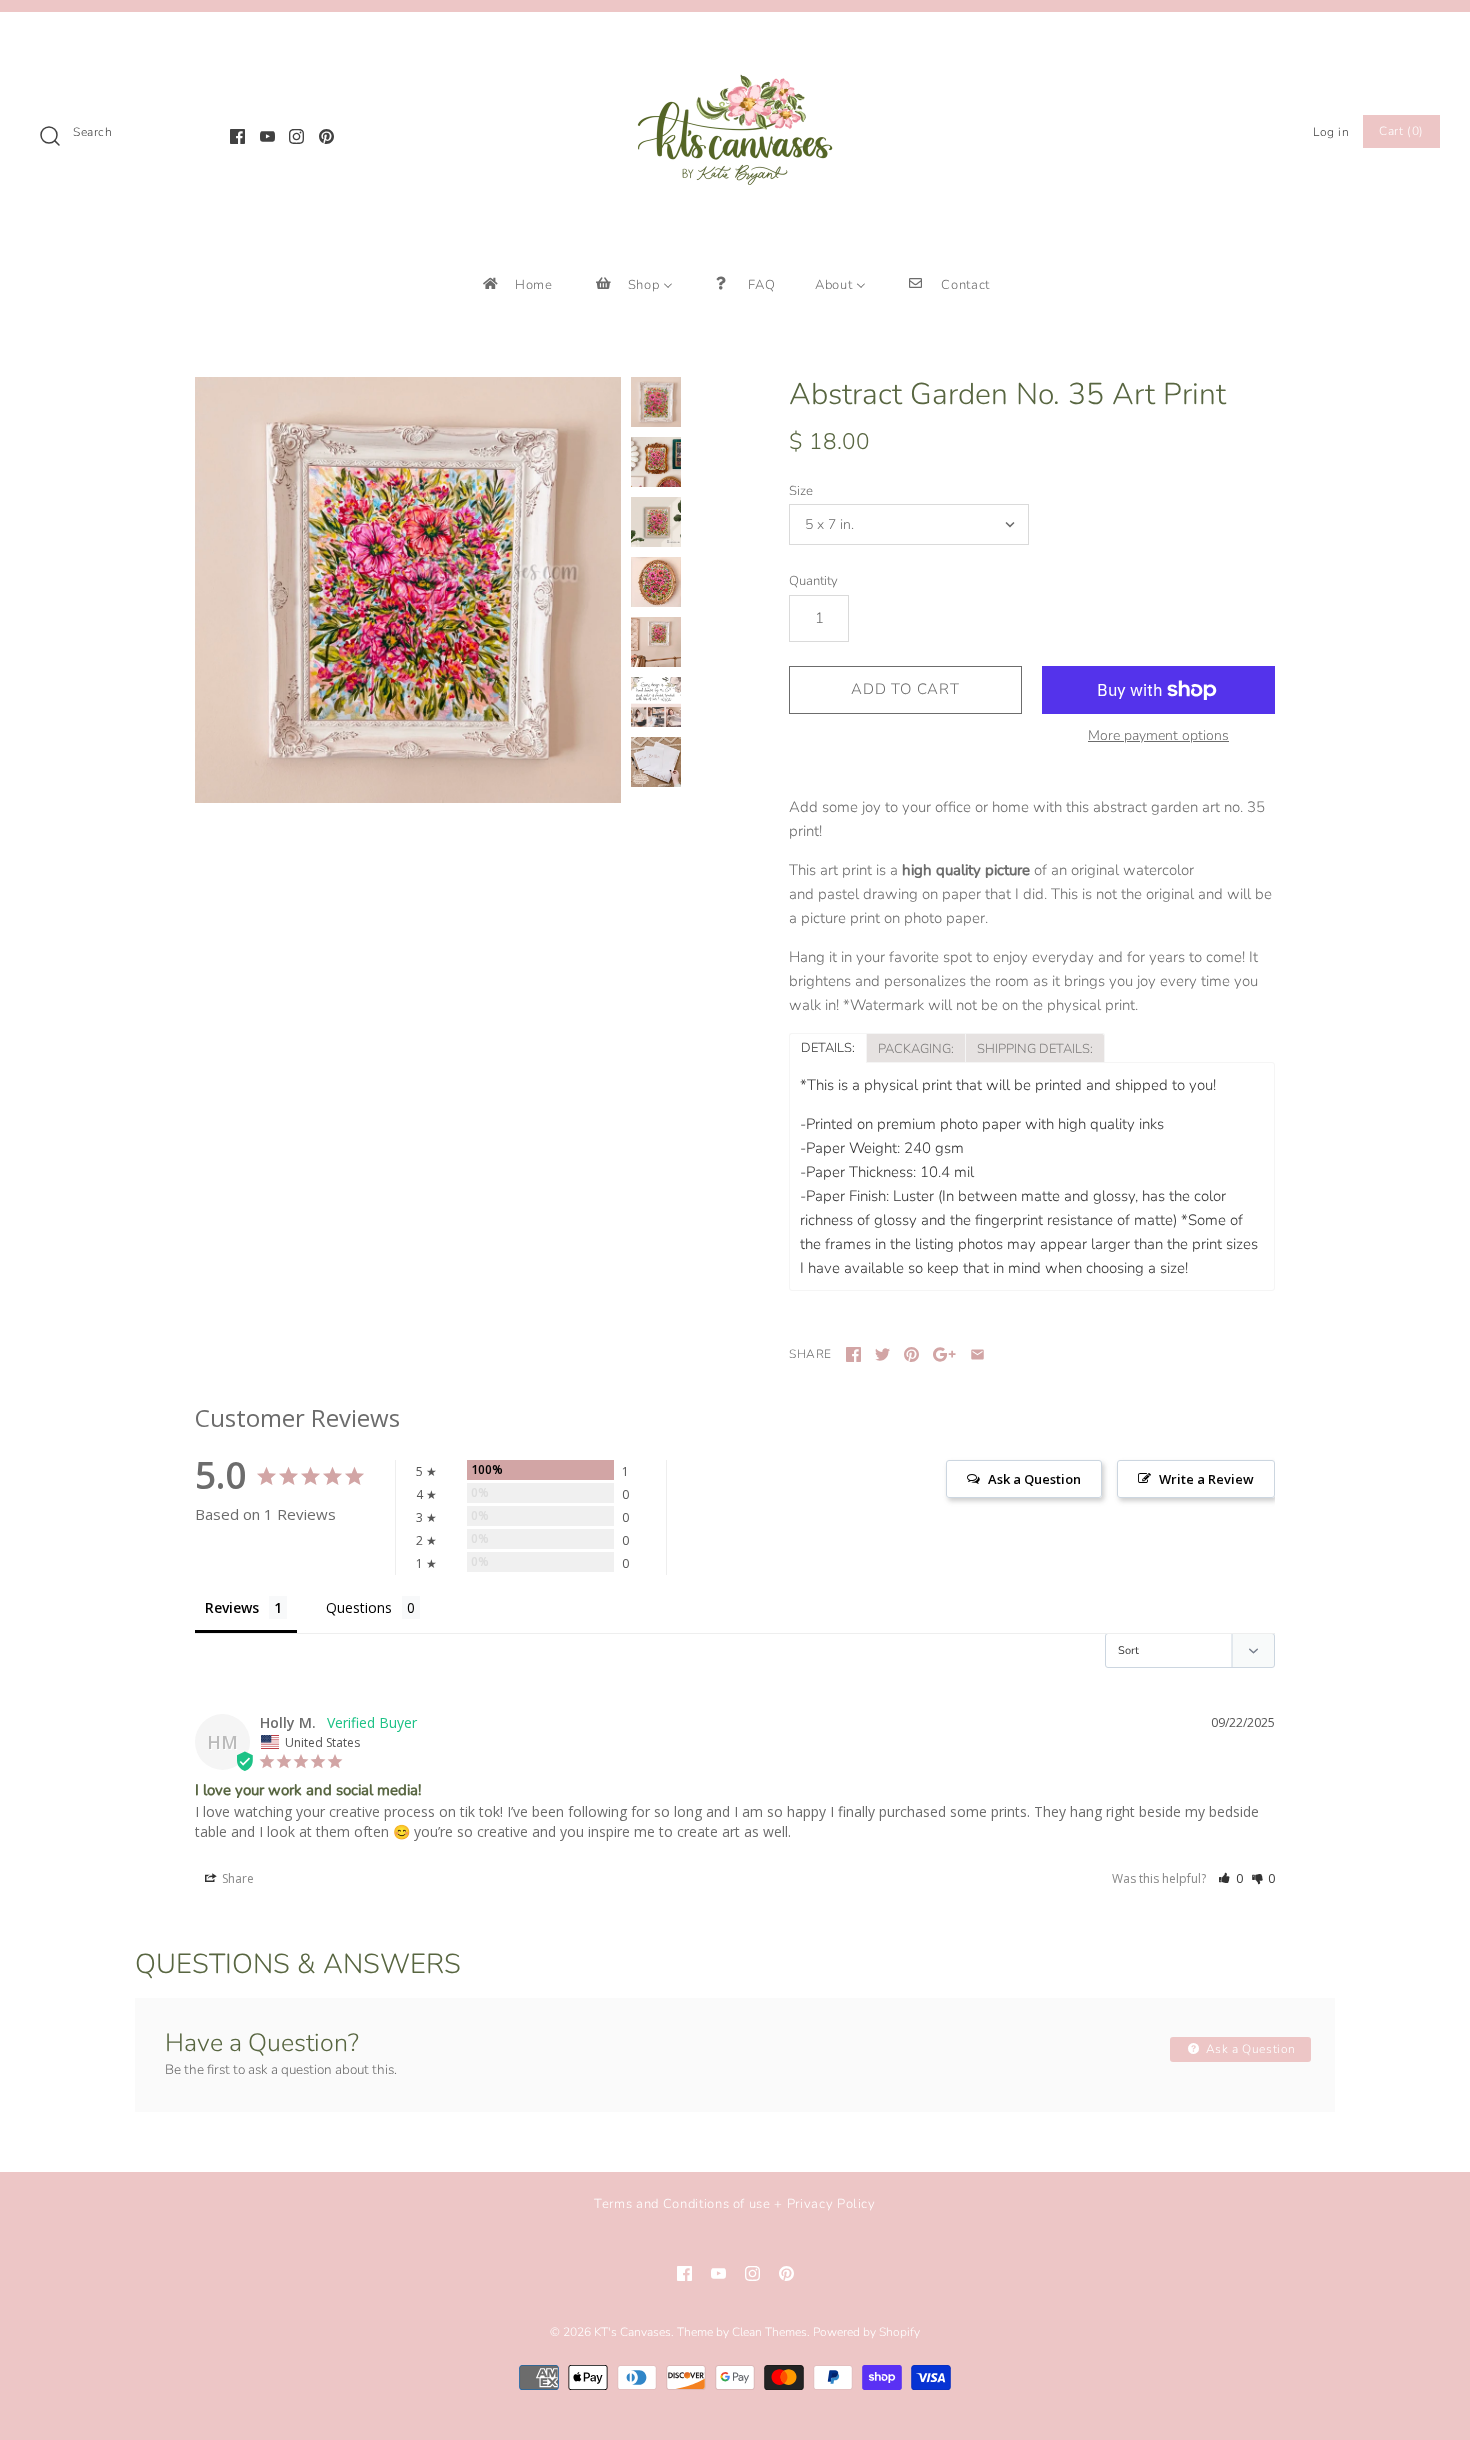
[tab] (827, 1047)
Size (801, 491)
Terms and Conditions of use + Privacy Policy (735, 2204)
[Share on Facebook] (853, 1354)
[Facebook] (237, 136)
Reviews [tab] (232, 1607)
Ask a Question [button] (1034, 1479)
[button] (1230, 1878)
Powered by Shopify (866, 2332)
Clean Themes (769, 2332)
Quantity (813, 581)
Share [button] (236, 1878)
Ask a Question (1249, 2049)
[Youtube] (267, 136)
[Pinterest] (326, 136)
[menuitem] (516, 284)
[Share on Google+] (944, 1354)
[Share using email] (977, 1354)
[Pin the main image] (911, 1354)
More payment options (1158, 736)
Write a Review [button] (1206, 1479)
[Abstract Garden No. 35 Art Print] (408, 590)
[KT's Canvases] (735, 44)
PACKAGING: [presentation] (916, 1049)
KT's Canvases (632, 2332)
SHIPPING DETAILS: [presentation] (1035, 1049)
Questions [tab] (359, 1607)
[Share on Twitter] (882, 1354)
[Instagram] (296, 136)
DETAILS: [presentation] (828, 1048)
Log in (1331, 132)
